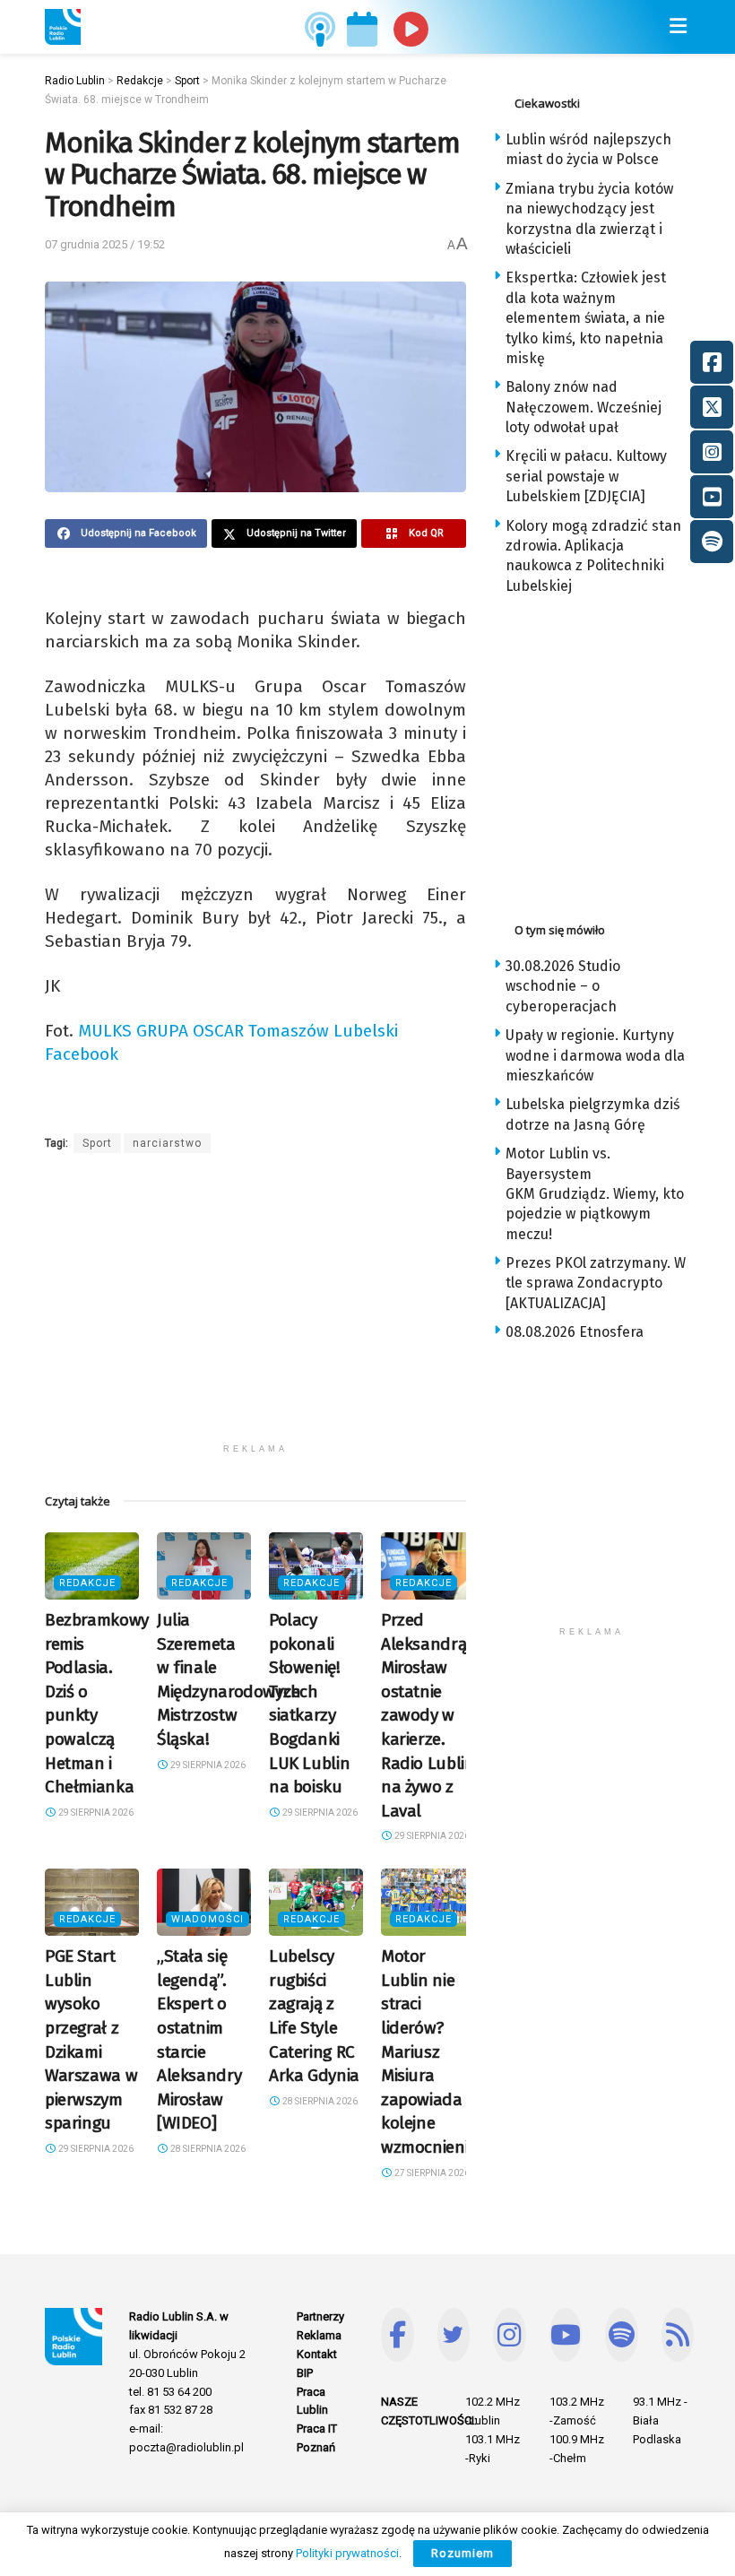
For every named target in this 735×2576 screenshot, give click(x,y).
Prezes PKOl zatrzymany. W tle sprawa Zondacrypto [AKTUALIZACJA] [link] (596, 1283)
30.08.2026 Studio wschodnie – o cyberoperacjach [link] (563, 986)
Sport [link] (97, 1143)
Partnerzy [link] (320, 2316)
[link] (63, 27)
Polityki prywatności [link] (347, 2553)
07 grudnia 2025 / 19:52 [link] (105, 244)
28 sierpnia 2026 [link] (207, 2149)
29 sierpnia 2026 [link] (95, 1813)
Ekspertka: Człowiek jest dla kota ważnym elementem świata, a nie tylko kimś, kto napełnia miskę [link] (586, 318)
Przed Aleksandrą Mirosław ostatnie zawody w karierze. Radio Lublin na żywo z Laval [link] (428, 1715)
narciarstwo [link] (167, 1143)
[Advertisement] (255, 1309)
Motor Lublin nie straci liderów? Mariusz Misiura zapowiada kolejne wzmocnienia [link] (429, 2051)
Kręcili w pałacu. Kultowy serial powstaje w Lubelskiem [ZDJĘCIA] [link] (586, 476)
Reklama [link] (319, 2335)
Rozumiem (463, 2553)
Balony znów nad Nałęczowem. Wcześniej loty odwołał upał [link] (584, 407)
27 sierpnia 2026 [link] (431, 2173)
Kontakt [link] (317, 2354)
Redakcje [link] (87, 1583)
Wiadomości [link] (208, 1919)
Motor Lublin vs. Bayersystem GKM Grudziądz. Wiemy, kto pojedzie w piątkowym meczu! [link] (595, 1194)
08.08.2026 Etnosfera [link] (575, 1332)
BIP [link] (305, 2373)
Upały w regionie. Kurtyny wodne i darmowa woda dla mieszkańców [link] (595, 1055)
